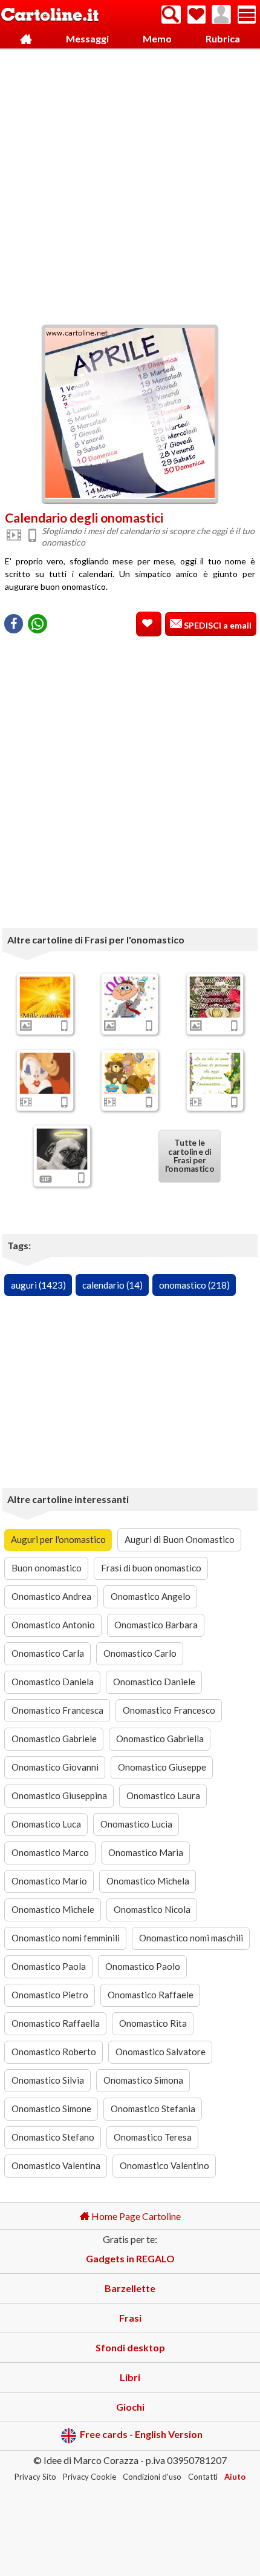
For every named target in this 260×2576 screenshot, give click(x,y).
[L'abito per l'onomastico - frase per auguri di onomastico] (62, 1149)
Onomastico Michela (148, 1881)
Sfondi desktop (130, 2347)
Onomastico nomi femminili (66, 1938)
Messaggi (87, 38)
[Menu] (247, 15)
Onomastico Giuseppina (59, 1795)
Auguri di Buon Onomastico (180, 1539)
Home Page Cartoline (135, 2216)
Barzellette (130, 2288)
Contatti (203, 2477)
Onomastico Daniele (154, 1682)
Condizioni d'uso (152, 2477)
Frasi (130, 2318)
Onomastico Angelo (151, 1596)
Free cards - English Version (141, 2435)
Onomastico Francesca (57, 1710)
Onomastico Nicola (152, 1909)
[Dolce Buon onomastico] (130, 1073)
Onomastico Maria (146, 1852)
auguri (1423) (38, 1285)
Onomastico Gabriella (160, 1739)
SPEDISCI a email (217, 625)
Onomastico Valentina (56, 2165)
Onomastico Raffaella (56, 2023)
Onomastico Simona (143, 2080)
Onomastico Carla (48, 1653)
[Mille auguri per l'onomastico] (45, 997)
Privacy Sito (35, 2477)
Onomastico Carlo (140, 1653)
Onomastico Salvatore (161, 2052)
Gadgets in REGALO (130, 2258)
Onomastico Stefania (153, 2109)
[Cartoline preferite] (197, 15)
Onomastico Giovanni (55, 1767)
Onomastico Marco (50, 1852)
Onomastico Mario (49, 1881)
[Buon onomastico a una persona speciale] (45, 1073)
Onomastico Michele (53, 1909)
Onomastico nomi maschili (191, 1938)
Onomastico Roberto (54, 2052)
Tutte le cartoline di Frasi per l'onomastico (189, 1156)
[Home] (26, 39)
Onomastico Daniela (53, 1682)
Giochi (130, 2407)
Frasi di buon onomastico (151, 1568)
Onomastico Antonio (53, 1625)
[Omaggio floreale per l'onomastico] (215, 997)
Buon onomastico (47, 1568)
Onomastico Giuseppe (162, 1767)
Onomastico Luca (46, 1824)
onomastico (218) (194, 1285)
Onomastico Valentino (164, 2165)
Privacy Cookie (89, 2477)
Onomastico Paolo (143, 1966)
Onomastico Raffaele (151, 1995)
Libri (130, 2377)
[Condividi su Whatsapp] (37, 624)
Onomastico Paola (49, 1966)
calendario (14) (112, 1285)
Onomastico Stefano (53, 2137)
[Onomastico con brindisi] (130, 997)
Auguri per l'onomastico (58, 1539)
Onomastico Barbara (156, 1625)
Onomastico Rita (153, 2023)
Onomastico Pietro (50, 1995)
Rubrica (223, 38)
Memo (157, 38)
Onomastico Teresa (153, 2137)
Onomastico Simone (51, 2109)
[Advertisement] (130, 183)
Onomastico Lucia (136, 1824)
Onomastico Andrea (51, 1596)
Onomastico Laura (163, 1795)
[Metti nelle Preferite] (149, 624)
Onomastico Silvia (48, 2080)
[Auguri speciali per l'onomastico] (215, 1073)
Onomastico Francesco (169, 1710)
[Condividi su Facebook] (14, 624)
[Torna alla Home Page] (50, 15)
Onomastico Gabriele (54, 1739)
